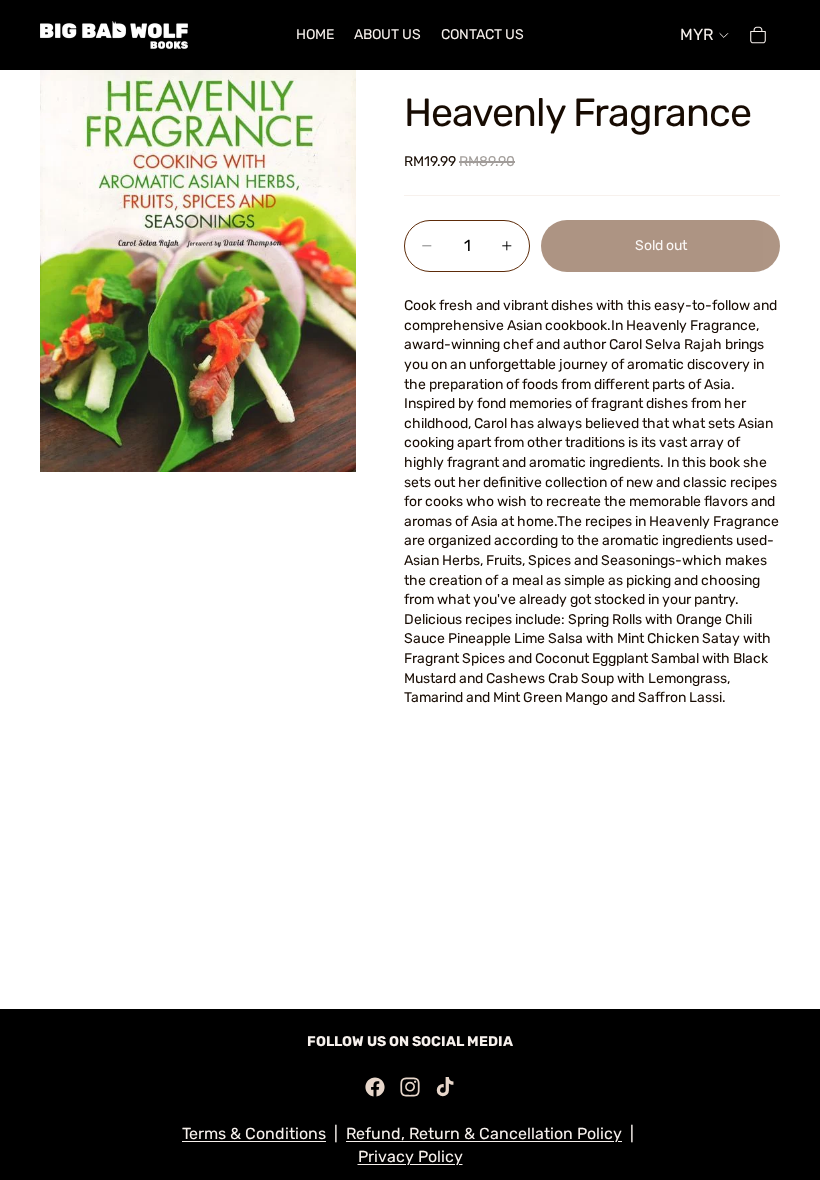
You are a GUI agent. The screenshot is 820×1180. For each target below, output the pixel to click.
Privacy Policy (410, 1156)
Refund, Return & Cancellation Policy (484, 1133)
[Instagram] (410, 1087)
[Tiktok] (445, 1087)
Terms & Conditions (254, 1133)
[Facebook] (375, 1087)
